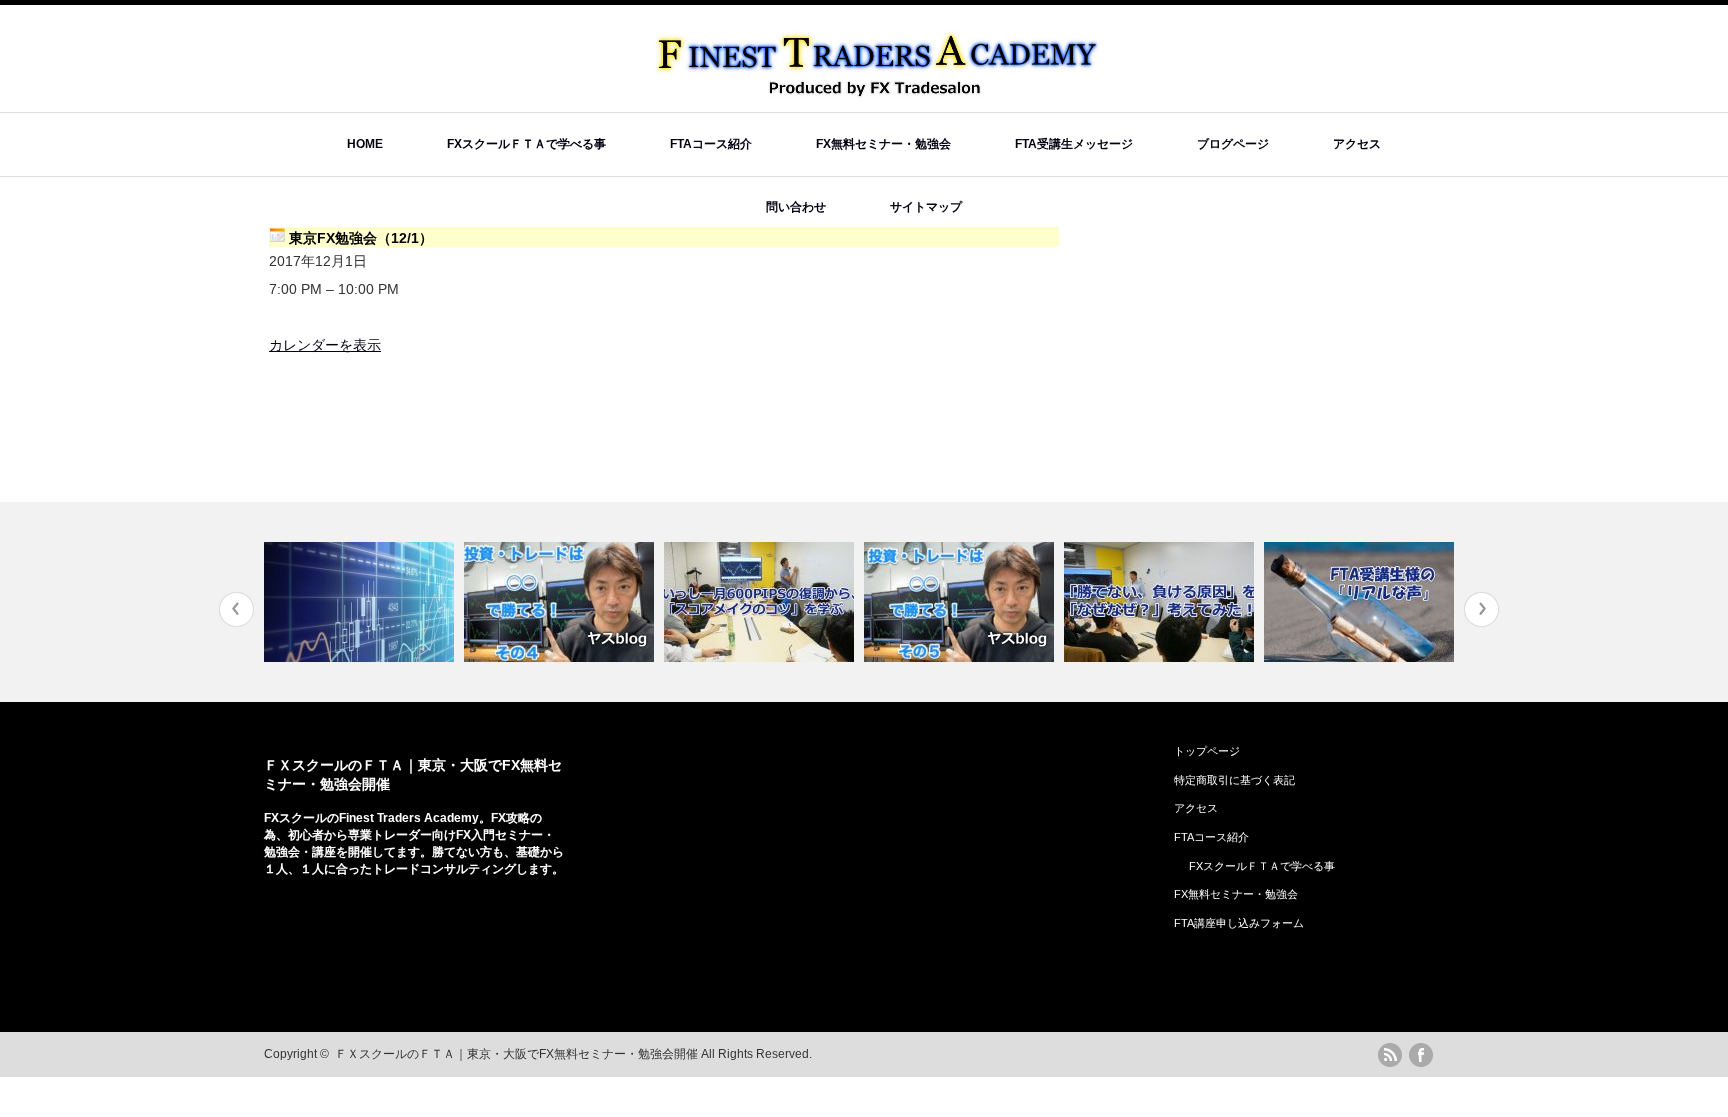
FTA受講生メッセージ (1074, 144)
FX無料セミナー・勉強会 (883, 144)
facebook (1421, 1055)
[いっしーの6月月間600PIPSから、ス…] (761, 602)
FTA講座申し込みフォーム (1239, 923)
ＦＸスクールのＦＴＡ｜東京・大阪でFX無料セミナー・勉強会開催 (516, 1054)
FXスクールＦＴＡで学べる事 (526, 144)
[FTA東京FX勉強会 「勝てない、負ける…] (1161, 602)
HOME (365, 144)
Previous (236, 609)
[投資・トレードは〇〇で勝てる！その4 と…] (561, 602)
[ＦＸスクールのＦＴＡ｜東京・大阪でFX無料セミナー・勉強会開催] (880, 90)
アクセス (1357, 144)
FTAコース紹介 (711, 144)
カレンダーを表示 (325, 345)
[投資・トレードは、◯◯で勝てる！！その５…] (961, 602)
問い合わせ (796, 207)
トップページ (1207, 751)
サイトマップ (926, 207)
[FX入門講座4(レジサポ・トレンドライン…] (361, 602)
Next (1481, 609)
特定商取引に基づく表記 (1234, 780)
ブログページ (1233, 144)
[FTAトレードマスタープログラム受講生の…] (1361, 602)
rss (1390, 1055)
